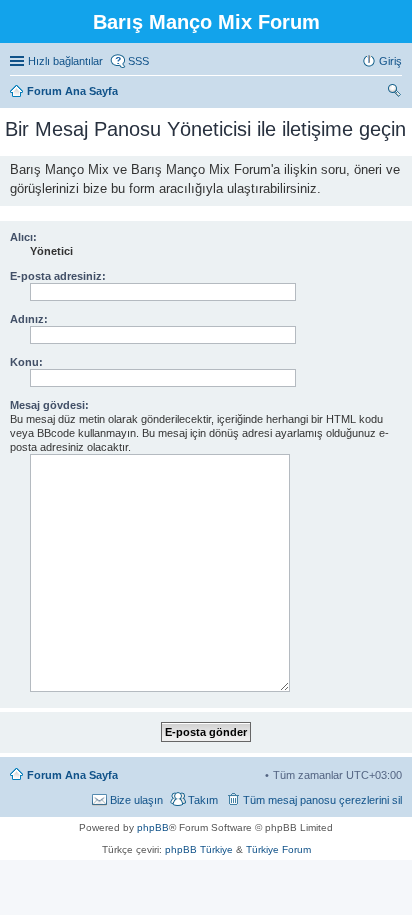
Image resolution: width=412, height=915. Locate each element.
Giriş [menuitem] (390, 61)
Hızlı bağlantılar (65, 61)
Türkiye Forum (278, 849)
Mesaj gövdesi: (49, 405)
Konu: (26, 362)
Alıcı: (23, 237)
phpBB (153, 827)
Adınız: (29, 319)
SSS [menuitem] (138, 61)
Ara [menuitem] (397, 93)
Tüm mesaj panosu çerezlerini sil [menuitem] (322, 800)
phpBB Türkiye (199, 849)
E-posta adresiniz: (58, 276)
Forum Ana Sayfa (72, 775)
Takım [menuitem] (203, 800)
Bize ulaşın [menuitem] (136, 800)
